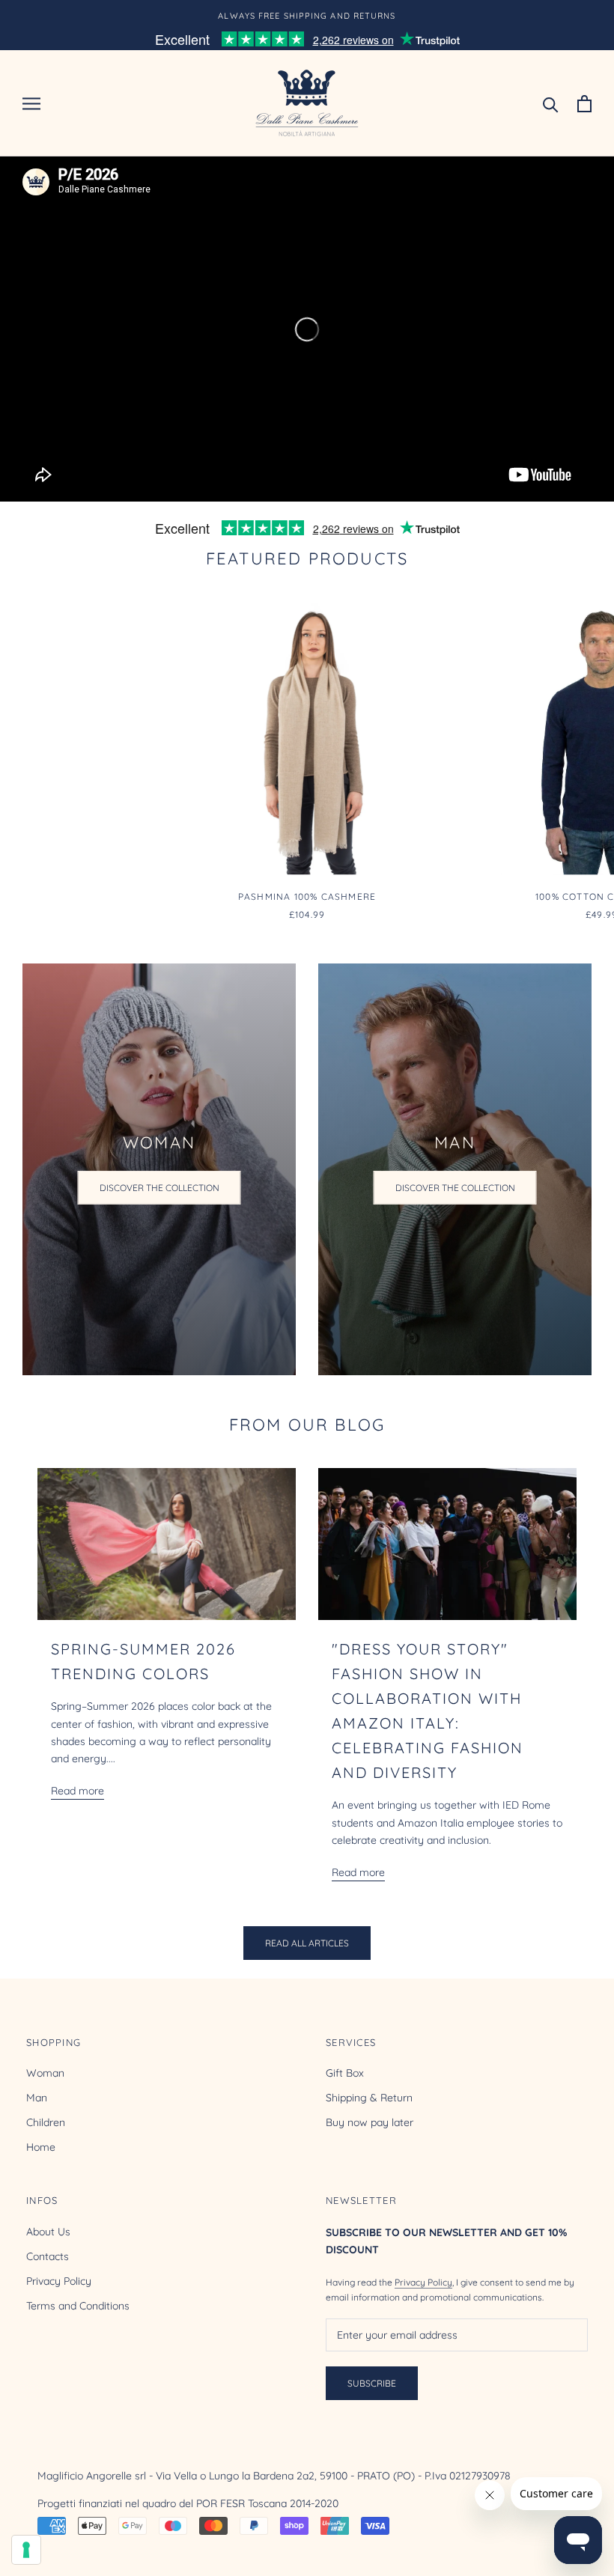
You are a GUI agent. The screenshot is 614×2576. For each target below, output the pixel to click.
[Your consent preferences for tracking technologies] (26, 2550)
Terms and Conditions (78, 2306)
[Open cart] (584, 104)
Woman (45, 2073)
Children (46, 2122)
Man (37, 2098)
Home (41, 2147)
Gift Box (345, 2073)
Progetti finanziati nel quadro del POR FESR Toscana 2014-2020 (188, 2503)
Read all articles (307, 1943)
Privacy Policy (59, 2281)
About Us (48, 2232)
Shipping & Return (369, 2098)
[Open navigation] (31, 104)
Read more (77, 1791)
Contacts (48, 2256)
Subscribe (372, 2383)
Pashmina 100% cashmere (307, 896)
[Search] (551, 104)
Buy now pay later (370, 2122)
